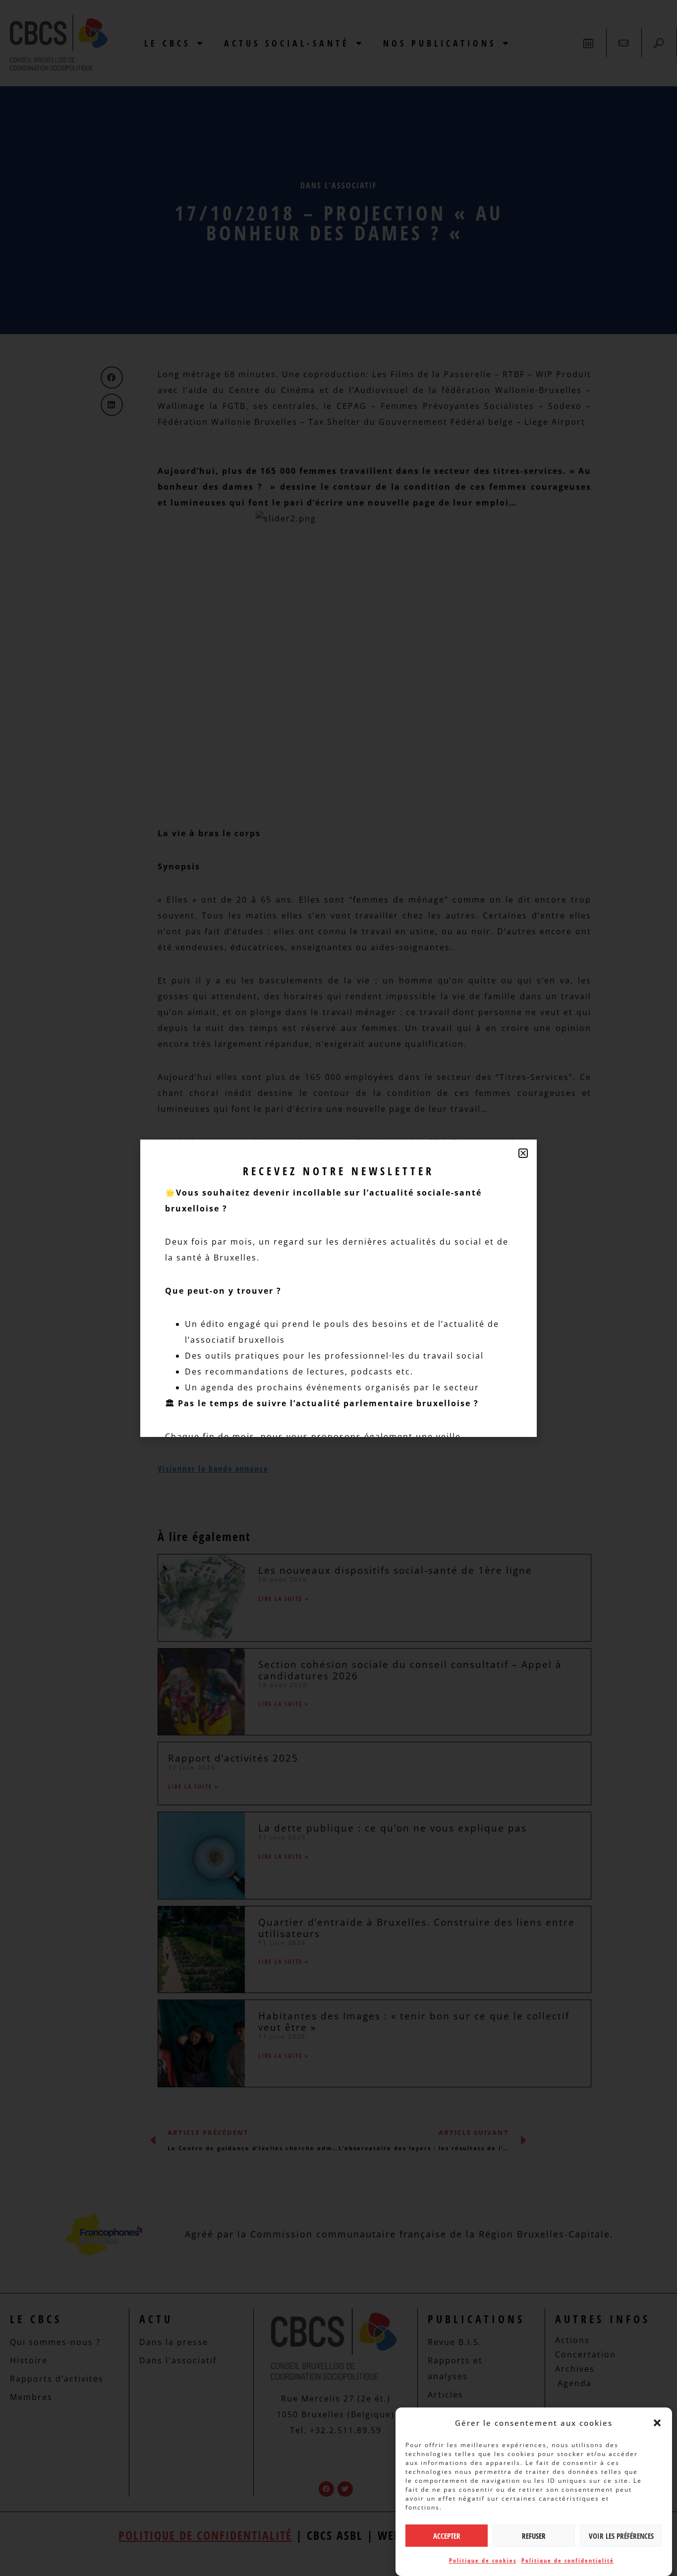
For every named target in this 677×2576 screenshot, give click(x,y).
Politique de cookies (483, 2560)
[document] (338, 1288)
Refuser (534, 2536)
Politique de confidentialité (568, 2560)
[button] (657, 2423)
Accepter (447, 2536)
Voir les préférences (621, 2536)
